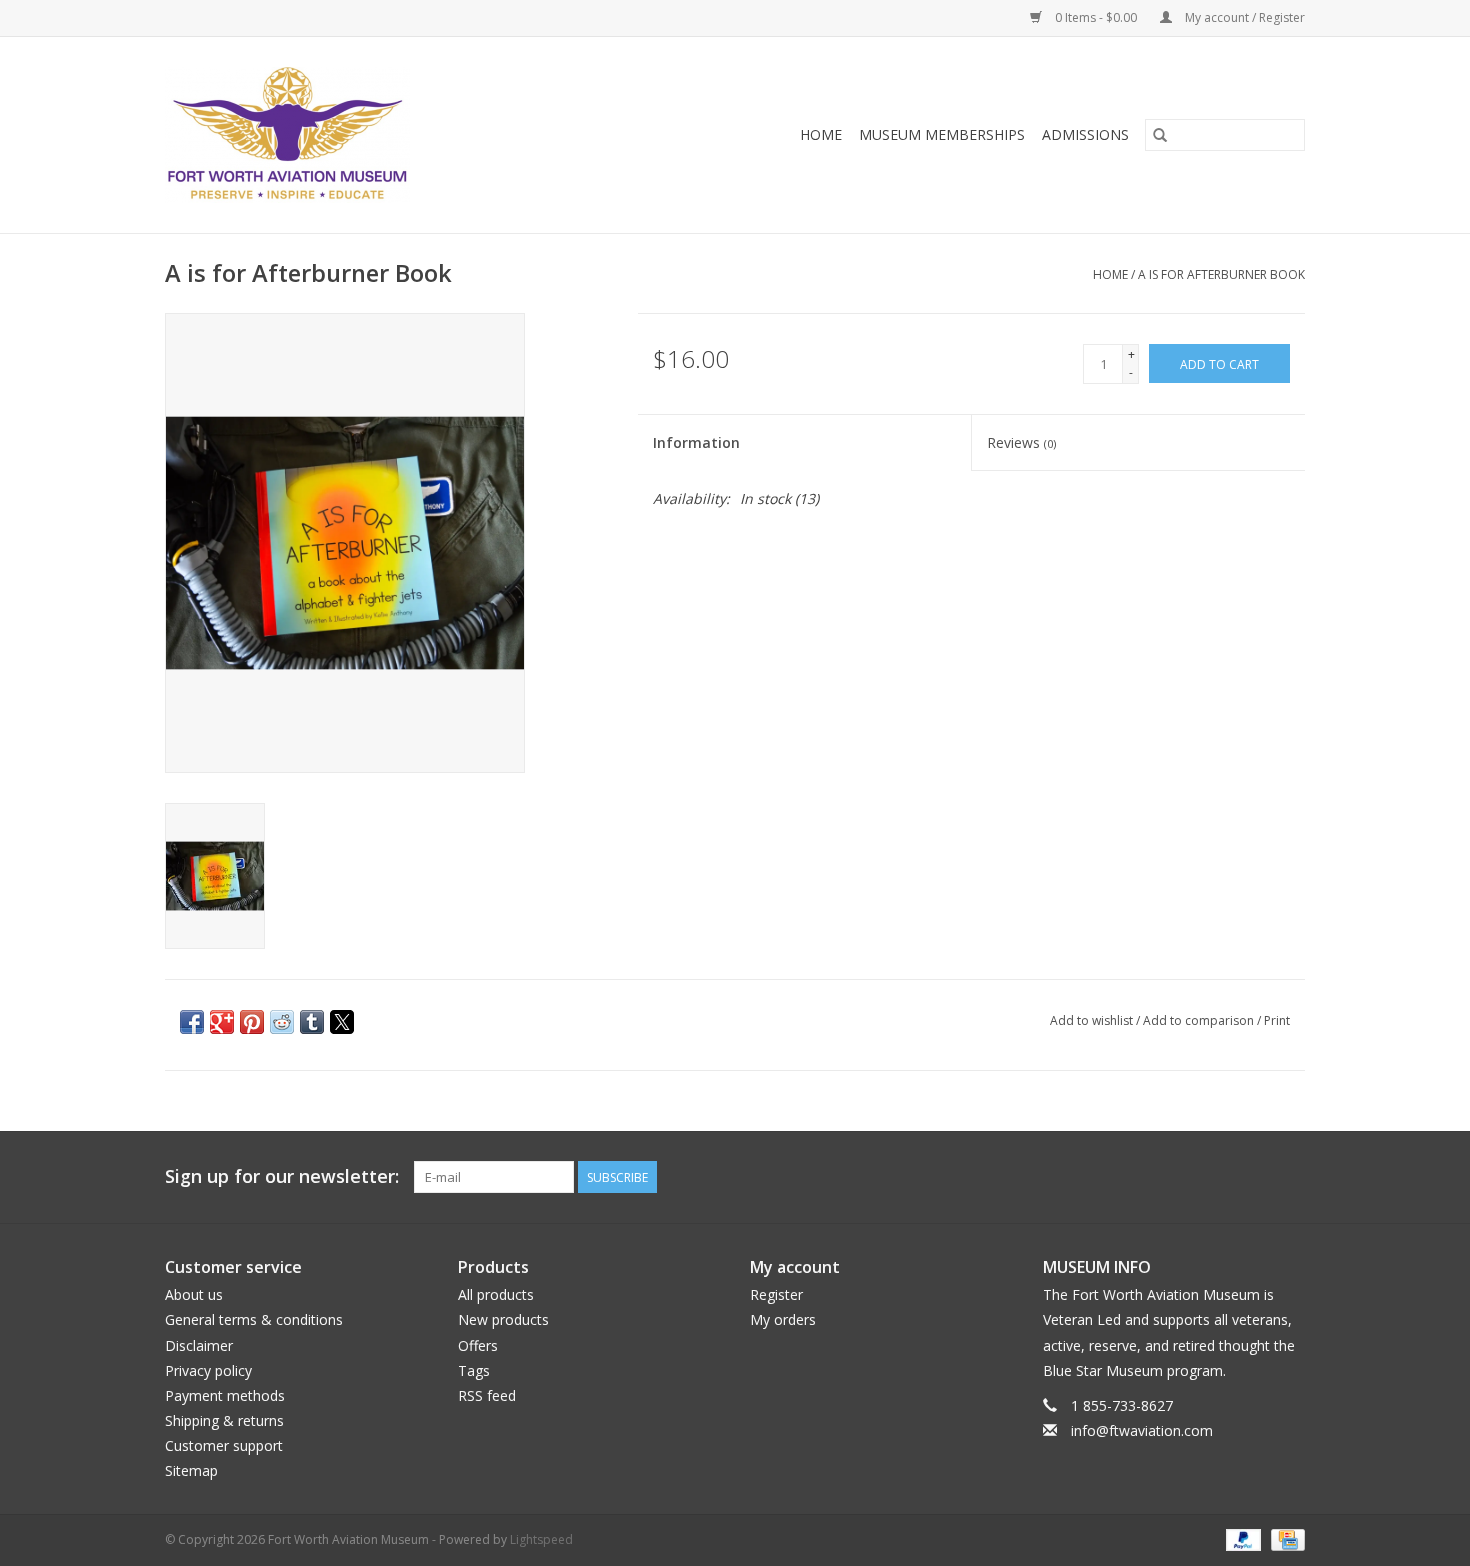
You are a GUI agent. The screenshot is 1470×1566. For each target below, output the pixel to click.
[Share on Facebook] (192, 1022)
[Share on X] (342, 1022)
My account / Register (1243, 17)
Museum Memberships (942, 134)
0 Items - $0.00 (1096, 17)
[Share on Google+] (222, 1022)
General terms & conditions (254, 1319)
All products (496, 1294)
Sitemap (191, 1470)
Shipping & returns (224, 1420)
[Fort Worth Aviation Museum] (349, 135)
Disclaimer (199, 1345)
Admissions (1085, 134)
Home (821, 134)
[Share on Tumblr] (312, 1022)
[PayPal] (1241, 1538)
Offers (478, 1345)
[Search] (1160, 135)
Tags (474, 1370)
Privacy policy (208, 1370)
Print (1277, 1020)
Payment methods (225, 1395)
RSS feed (487, 1395)
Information (696, 442)
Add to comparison (1200, 1020)
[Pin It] (252, 1022)
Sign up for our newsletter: (282, 1176)
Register (776, 1294)
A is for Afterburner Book (1221, 274)
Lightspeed (541, 1539)
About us (194, 1294)
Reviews (1021, 442)
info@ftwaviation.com (1142, 1430)
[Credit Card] (1284, 1538)
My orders (783, 1319)
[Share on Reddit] (282, 1022)
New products (503, 1319)
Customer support (224, 1445)
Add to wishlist (1093, 1020)
